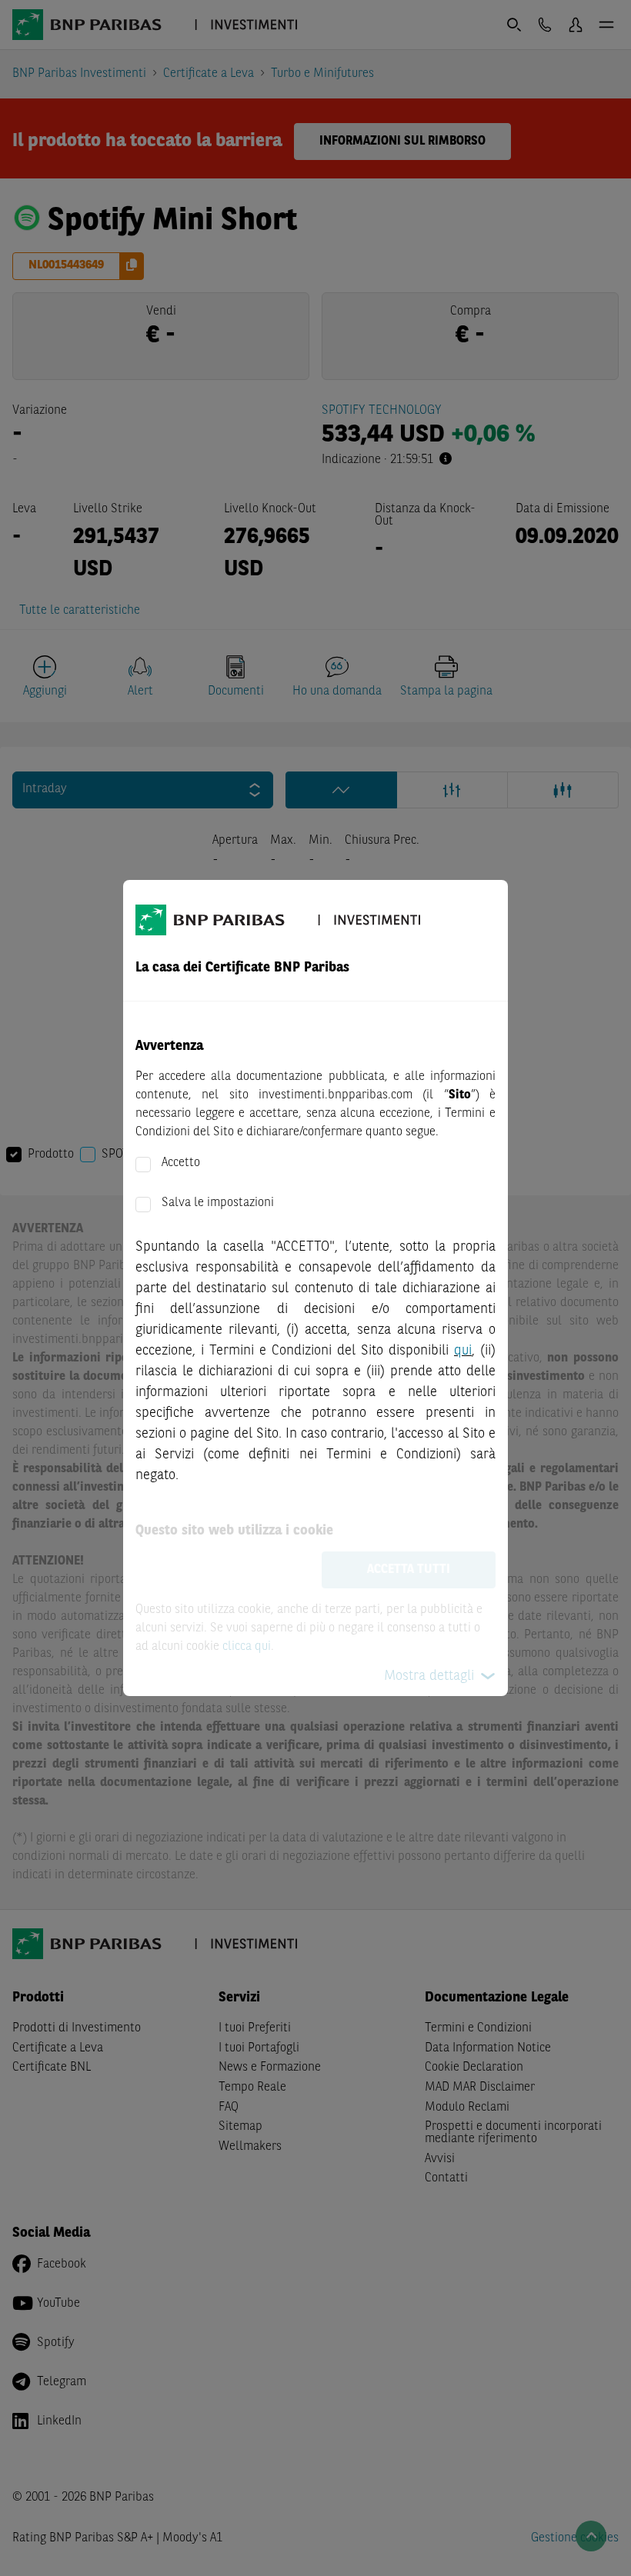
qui (463, 1351)
